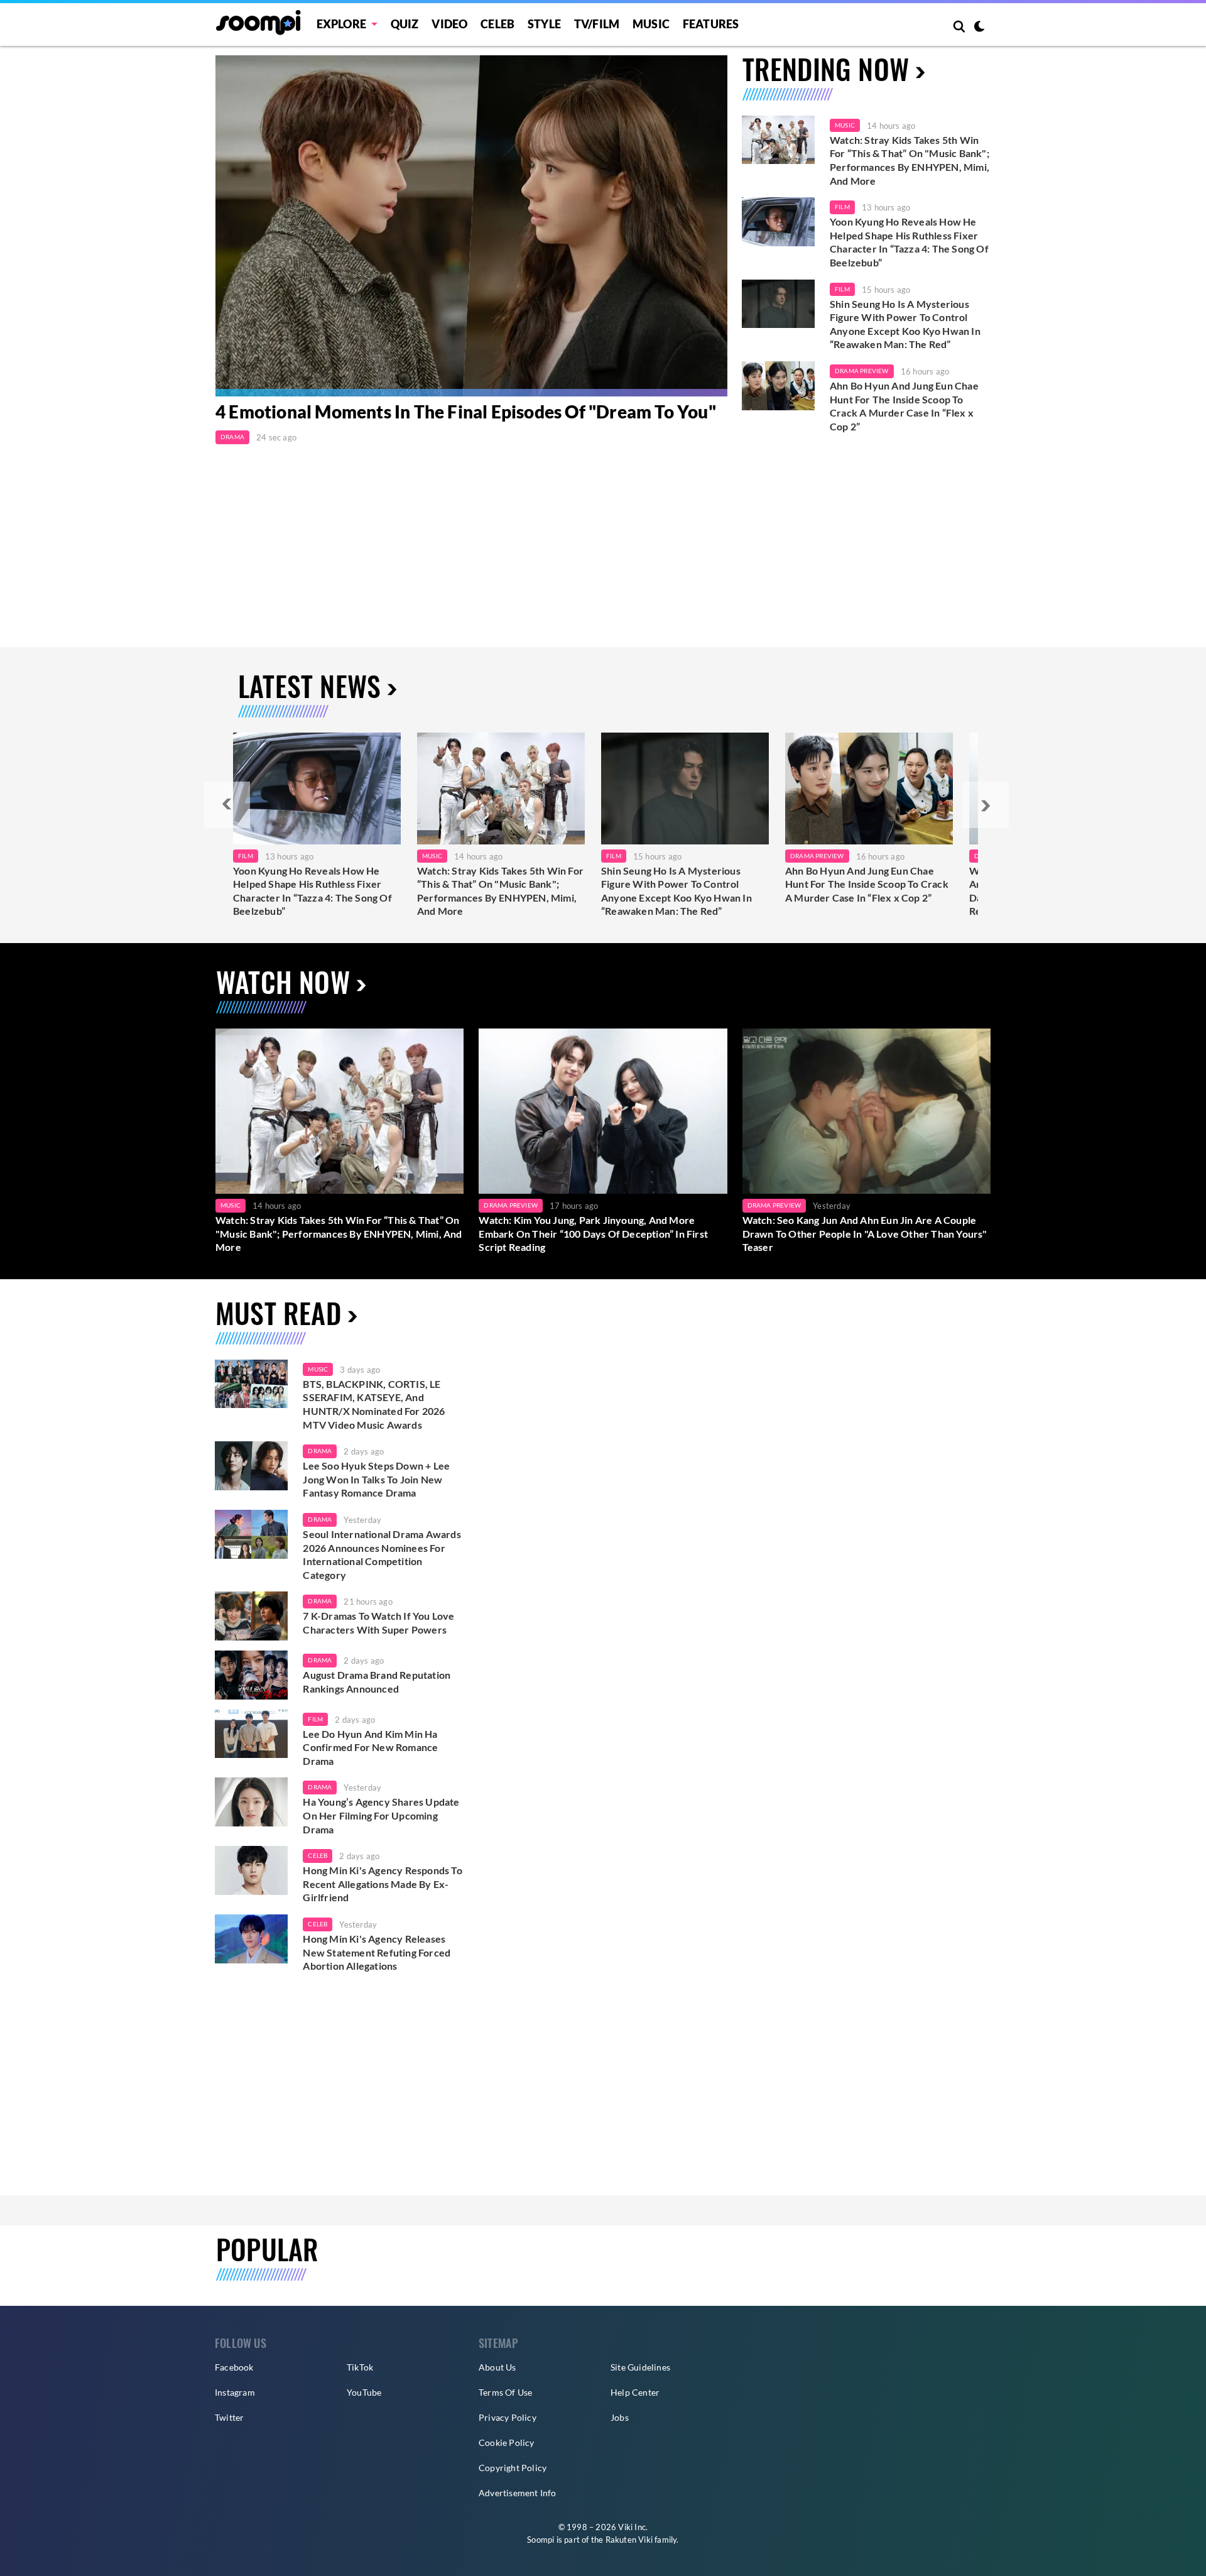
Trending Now (826, 69)
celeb (318, 1855)
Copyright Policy (513, 2468)
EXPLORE (341, 24)
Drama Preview (862, 371)
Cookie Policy (507, 2442)
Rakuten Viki (629, 2540)
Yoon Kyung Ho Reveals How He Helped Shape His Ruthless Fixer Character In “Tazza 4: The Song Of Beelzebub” (909, 242)
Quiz (405, 24)
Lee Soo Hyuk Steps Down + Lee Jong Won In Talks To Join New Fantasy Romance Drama (376, 1479)
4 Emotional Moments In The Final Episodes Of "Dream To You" (466, 412)
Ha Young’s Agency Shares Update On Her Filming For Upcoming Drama (381, 1815)
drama (320, 1451)
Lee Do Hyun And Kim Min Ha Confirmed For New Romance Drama (370, 1747)
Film (842, 207)
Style (544, 24)
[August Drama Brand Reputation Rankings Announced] (251, 1675)
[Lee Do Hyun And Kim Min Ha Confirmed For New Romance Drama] (251, 1734)
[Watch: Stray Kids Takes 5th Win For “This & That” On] (501, 789)
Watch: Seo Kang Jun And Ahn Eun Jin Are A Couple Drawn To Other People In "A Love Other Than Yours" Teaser (865, 1233)
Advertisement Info (518, 2493)
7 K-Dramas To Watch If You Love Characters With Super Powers (378, 1623)
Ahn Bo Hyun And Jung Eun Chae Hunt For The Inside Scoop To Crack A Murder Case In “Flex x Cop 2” (904, 406)
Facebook (234, 2367)
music (318, 1369)
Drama (232, 437)
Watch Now (283, 982)
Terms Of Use (505, 2392)
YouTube (364, 2392)
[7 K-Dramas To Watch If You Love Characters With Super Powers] (251, 1616)
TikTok (360, 2367)
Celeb (497, 24)
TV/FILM (597, 24)
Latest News (309, 686)
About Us (497, 2367)
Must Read (278, 1313)
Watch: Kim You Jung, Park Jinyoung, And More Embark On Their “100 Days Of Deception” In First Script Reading (593, 1233)
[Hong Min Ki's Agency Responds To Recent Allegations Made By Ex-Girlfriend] (251, 1870)
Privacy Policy (508, 2417)
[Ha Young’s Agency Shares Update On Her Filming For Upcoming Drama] (251, 1802)
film (315, 1719)
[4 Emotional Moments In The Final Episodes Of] (471, 226)
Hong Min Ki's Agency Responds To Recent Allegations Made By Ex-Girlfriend (382, 1884)
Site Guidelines (640, 2367)
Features (711, 24)
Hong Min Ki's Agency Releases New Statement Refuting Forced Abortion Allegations (377, 1952)
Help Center (635, 2392)
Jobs (620, 2417)
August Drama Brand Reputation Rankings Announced (377, 1682)
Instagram (235, 2392)
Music (651, 24)
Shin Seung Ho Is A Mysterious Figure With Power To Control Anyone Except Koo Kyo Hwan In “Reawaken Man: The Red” (905, 324)
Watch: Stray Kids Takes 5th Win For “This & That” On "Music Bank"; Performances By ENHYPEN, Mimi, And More (910, 160)
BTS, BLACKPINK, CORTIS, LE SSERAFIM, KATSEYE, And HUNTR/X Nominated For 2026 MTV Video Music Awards (374, 1404)
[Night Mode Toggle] (979, 28)
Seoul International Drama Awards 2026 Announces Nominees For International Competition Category (382, 1554)
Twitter (229, 2417)
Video (449, 24)
